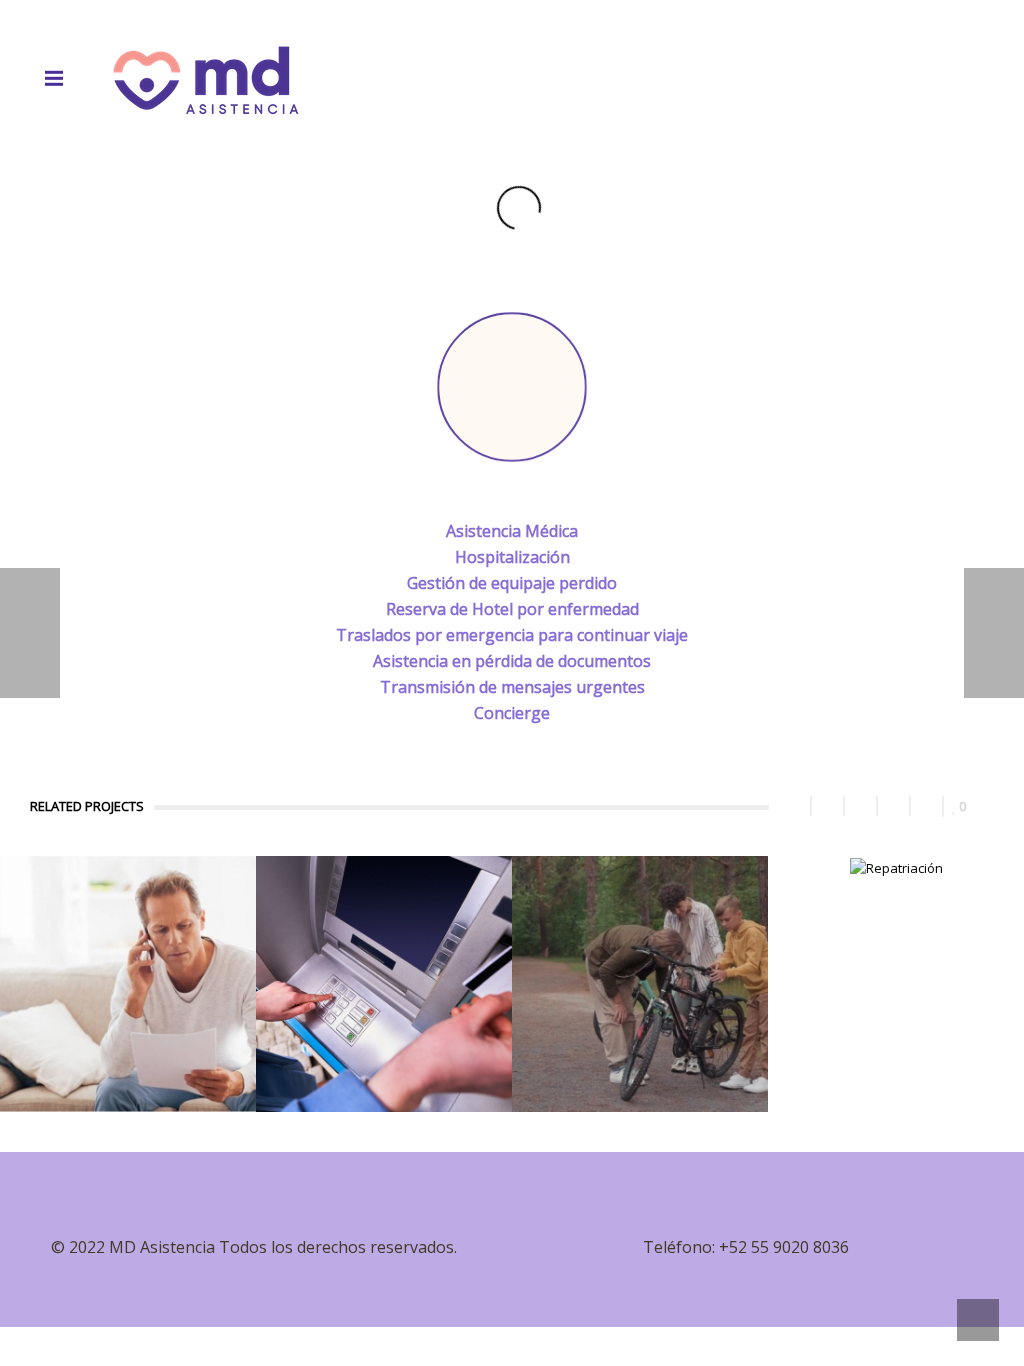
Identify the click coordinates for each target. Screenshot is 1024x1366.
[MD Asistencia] (206, 78)
